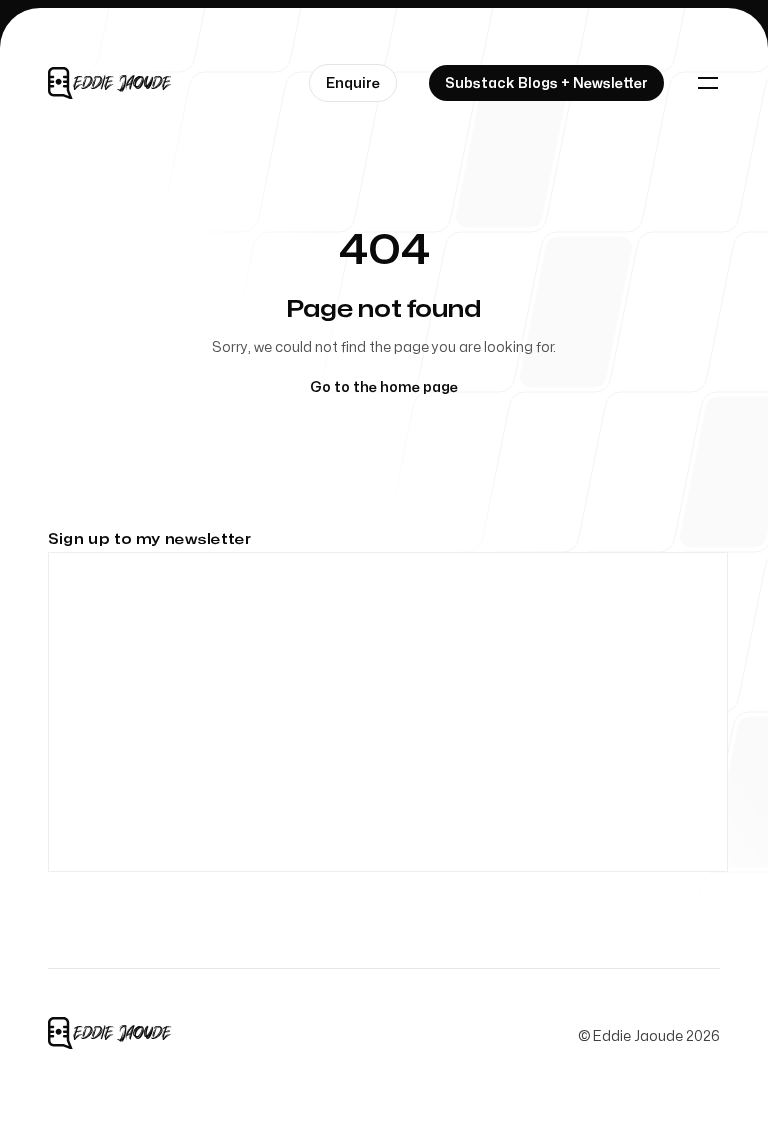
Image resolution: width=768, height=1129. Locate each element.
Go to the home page (384, 387)
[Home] (112, 83)
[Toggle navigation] (708, 83)
